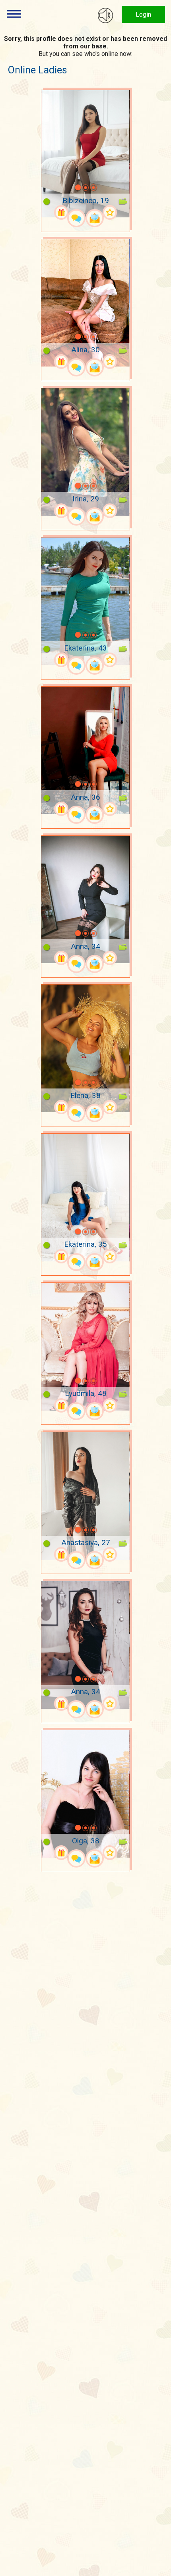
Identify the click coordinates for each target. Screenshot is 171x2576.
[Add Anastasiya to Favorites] (110, 1554)
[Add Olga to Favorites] (110, 1853)
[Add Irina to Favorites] (110, 511)
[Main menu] (14, 14)
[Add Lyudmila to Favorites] (110, 1406)
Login (143, 14)
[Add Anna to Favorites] (110, 809)
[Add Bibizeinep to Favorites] (110, 212)
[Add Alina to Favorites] (110, 362)
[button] (68, 188)
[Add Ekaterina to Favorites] (110, 660)
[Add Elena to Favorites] (110, 1107)
